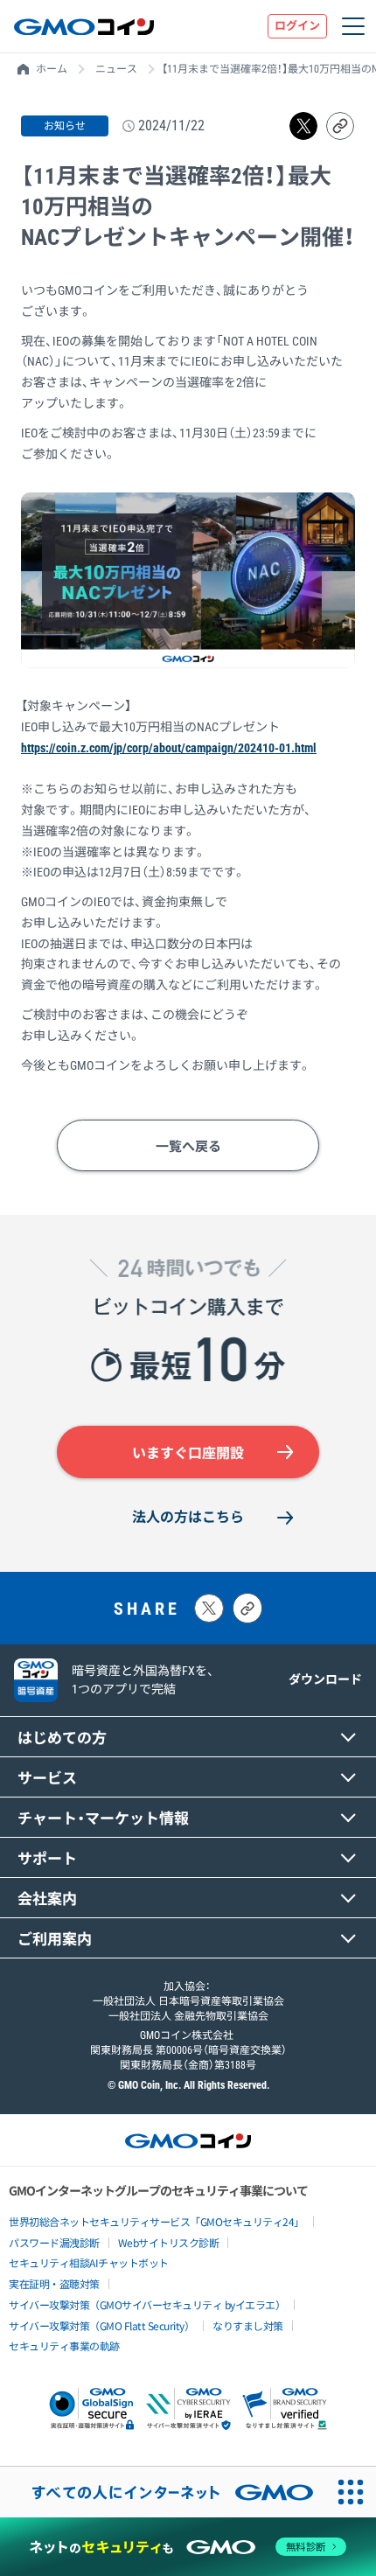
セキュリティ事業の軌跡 (64, 2346)
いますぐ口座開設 (188, 1453)
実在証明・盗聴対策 (54, 2283)
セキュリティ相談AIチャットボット (89, 2262)
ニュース (116, 69)
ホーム (52, 69)
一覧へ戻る (188, 1147)
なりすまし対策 (248, 2325)
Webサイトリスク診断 (169, 2242)
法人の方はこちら (188, 1517)
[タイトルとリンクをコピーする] (247, 1608)
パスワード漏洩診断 (54, 2242)
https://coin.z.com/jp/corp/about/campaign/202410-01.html (169, 748)
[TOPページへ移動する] (84, 26)
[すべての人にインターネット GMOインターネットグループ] (163, 2492)
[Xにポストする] (209, 1608)
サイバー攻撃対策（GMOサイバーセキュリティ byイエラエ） (147, 2304)
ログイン (297, 26)
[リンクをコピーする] (340, 126)
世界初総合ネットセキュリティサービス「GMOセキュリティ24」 (157, 2221)
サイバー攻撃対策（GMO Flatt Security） (101, 2325)
